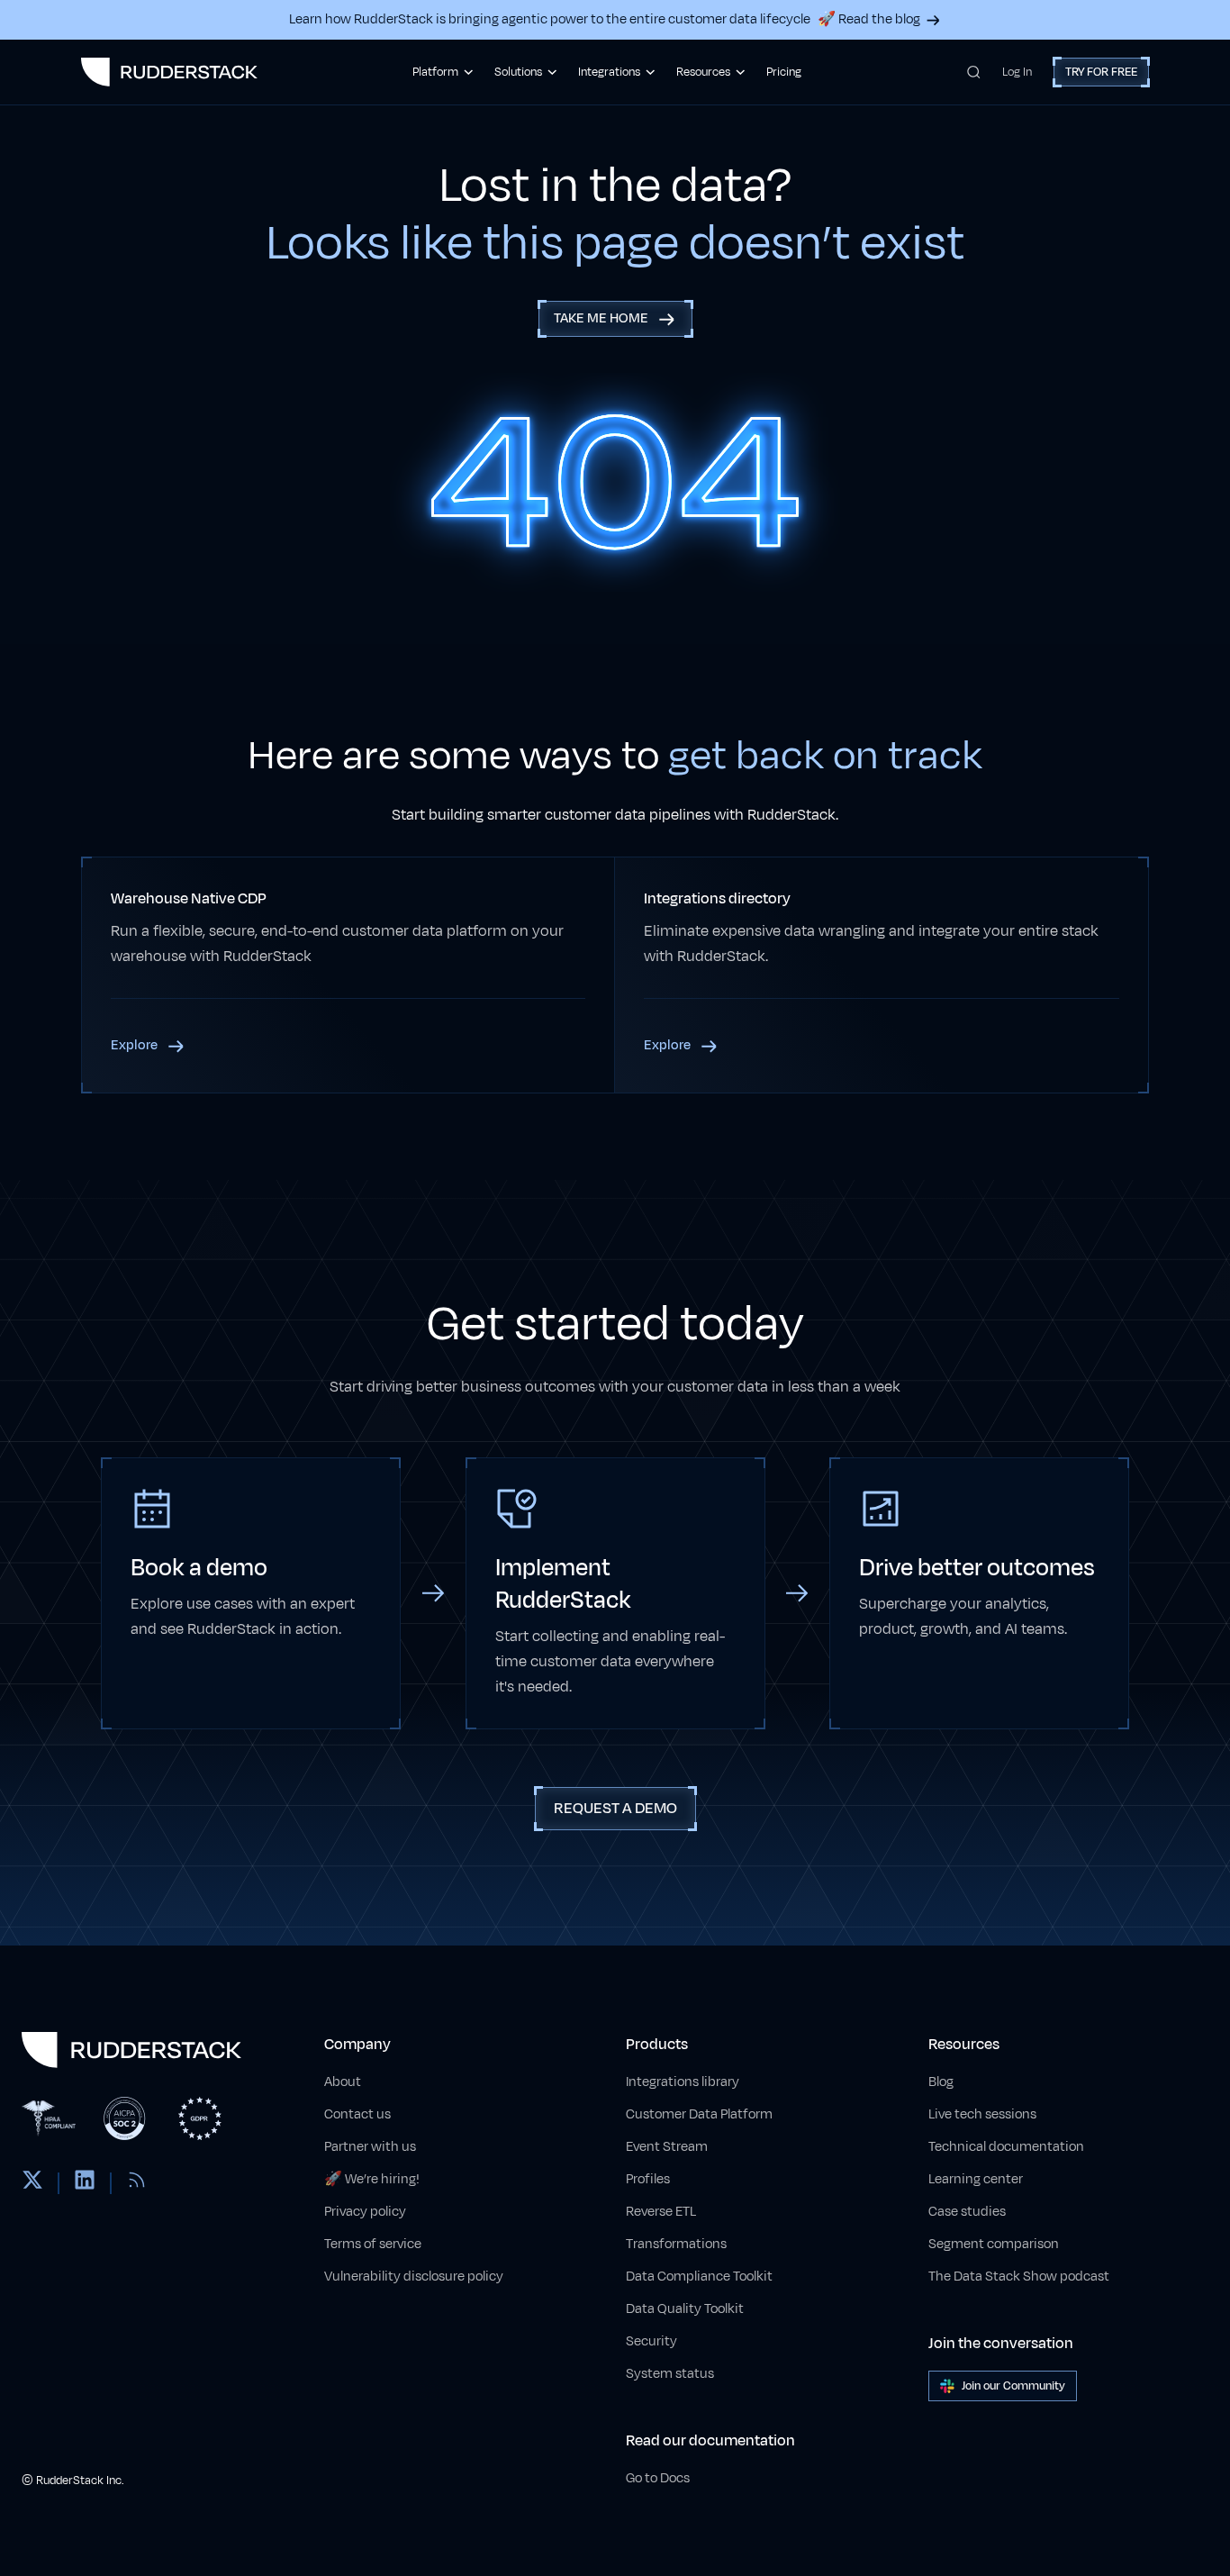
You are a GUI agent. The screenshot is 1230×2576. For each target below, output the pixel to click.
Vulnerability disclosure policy (414, 2277)
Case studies (967, 2212)
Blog (941, 2082)
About (343, 2082)
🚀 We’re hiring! (372, 2179)
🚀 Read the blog (869, 19)
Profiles (648, 2179)
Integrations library (683, 2082)
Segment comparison (994, 2244)
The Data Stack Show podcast (1019, 2277)
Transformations (676, 2244)
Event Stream (667, 2147)
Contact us (357, 2114)
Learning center (976, 2179)
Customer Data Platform (699, 2114)
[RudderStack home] (169, 72)
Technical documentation (1006, 2147)
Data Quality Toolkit (685, 2309)
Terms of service (373, 2244)
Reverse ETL (661, 2212)
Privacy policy (365, 2212)
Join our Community (1013, 2386)
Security (651, 2341)
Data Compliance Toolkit (699, 2277)
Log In (1017, 72)
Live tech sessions (982, 2114)
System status (670, 2374)
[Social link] (32, 2183)
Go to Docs (658, 2478)
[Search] (974, 72)
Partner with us (370, 2147)
